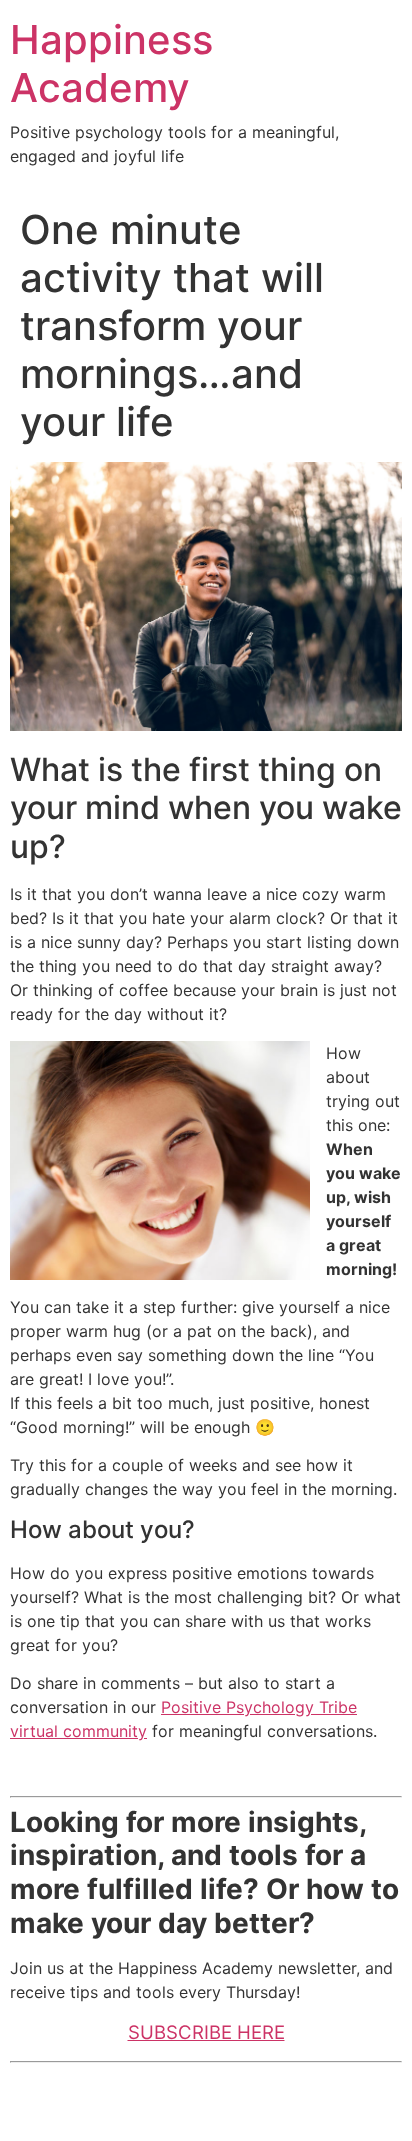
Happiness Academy (111, 63)
